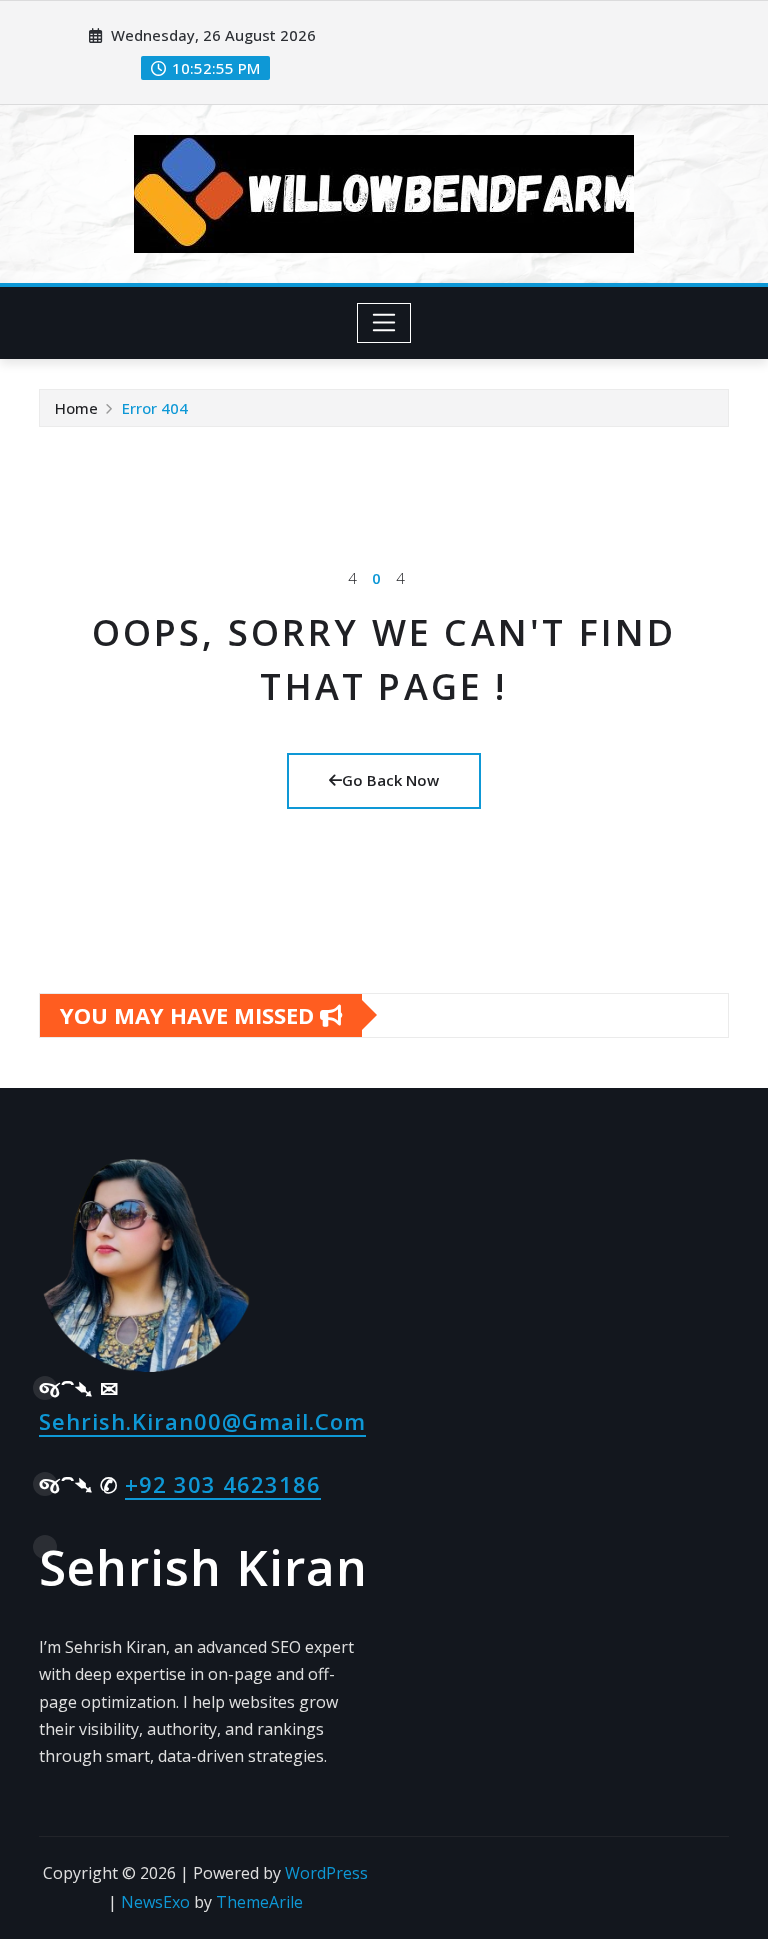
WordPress (326, 1873)
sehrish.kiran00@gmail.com (202, 1421)
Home (76, 408)
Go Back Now (390, 780)
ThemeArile (259, 1902)
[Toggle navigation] (384, 323)
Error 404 (155, 408)
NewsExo (155, 1902)
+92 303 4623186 (223, 1484)
